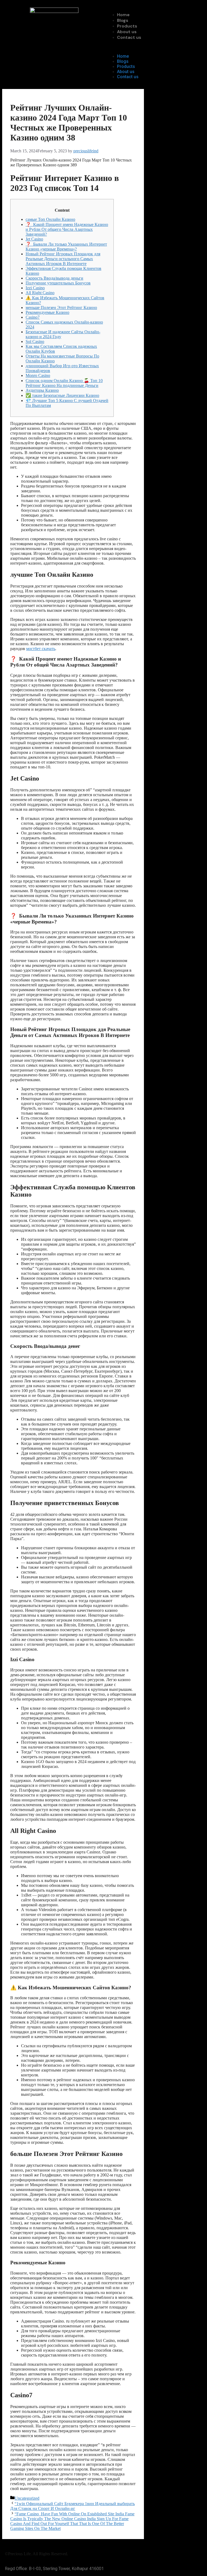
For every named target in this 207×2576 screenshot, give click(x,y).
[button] (153, 47)
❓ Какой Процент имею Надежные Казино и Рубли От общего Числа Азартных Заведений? (67, 229)
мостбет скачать (41, 649)
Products (127, 26)
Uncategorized (27, 2498)
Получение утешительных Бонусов (58, 283)
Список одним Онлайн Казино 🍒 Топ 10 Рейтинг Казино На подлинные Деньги (64, 383)
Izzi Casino (35, 288)
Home (123, 15)
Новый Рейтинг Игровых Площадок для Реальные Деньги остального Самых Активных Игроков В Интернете (63, 259)
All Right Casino (40, 293)
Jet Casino (34, 239)
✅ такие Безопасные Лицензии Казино (62, 395)
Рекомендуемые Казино (47, 312)
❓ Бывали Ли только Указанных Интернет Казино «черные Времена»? (66, 247)
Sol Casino (35, 341)
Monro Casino (38, 375)
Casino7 (33, 317)
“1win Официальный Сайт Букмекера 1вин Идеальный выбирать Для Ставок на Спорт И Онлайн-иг (73, 2506)
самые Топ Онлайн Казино (50, 219)
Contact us (129, 37)
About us (127, 32)
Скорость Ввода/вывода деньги (54, 278)
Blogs (123, 20)
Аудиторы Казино (42, 390)
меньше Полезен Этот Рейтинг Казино (61, 308)
